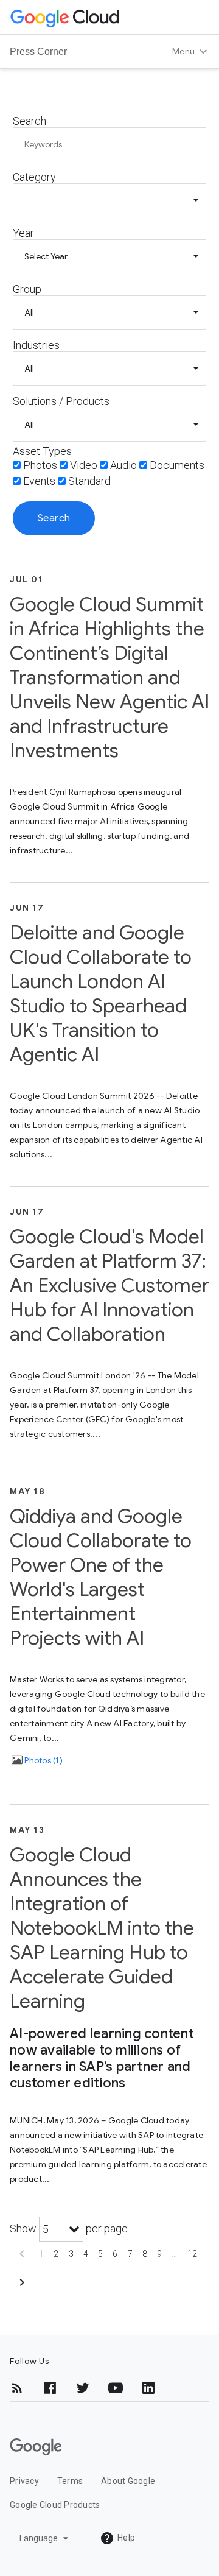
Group (27, 289)
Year (23, 233)
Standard (89, 481)
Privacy (24, 2481)
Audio (123, 465)
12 (193, 2254)
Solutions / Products (61, 401)
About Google (128, 2481)
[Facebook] (50, 2388)
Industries (36, 345)
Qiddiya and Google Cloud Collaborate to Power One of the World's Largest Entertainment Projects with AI (101, 1577)
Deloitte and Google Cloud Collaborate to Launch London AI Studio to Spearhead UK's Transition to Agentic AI (101, 993)
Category (34, 177)
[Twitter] (83, 2388)
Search (30, 121)
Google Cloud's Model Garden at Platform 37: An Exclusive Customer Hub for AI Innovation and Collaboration (109, 1285)
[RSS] (17, 2388)
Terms (70, 2481)
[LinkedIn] (148, 2388)
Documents (177, 465)
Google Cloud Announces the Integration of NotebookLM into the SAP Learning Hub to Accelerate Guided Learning (102, 1928)
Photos (40, 465)
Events (39, 481)
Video (84, 465)
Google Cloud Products (55, 2505)
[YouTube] (116, 2388)
